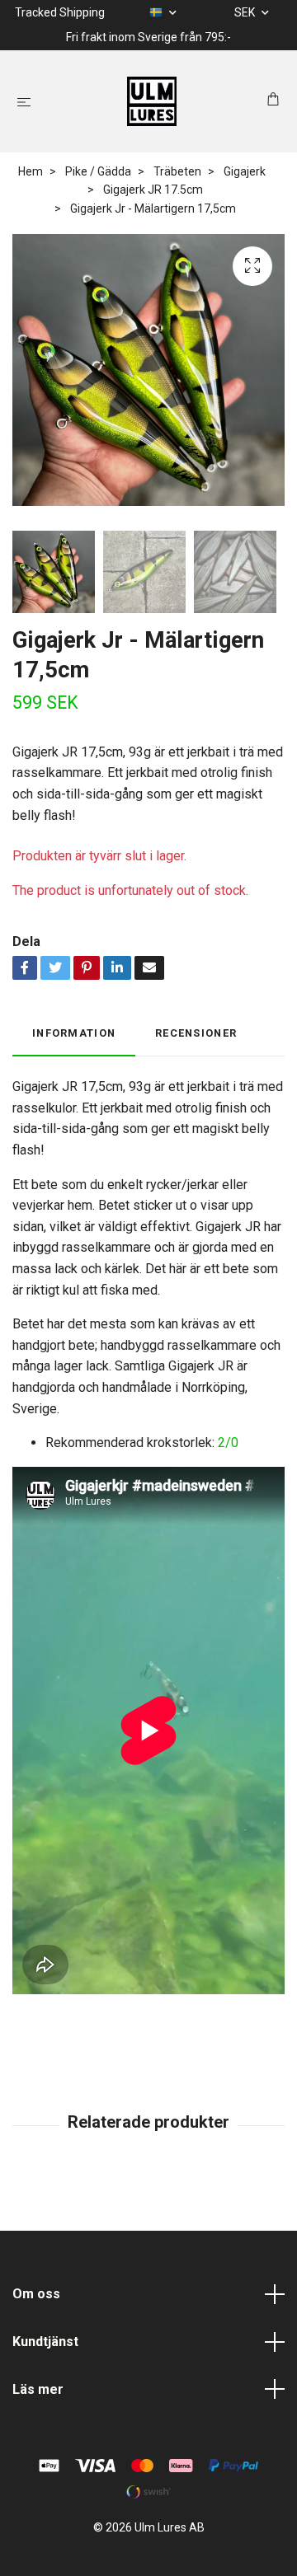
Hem (31, 171)
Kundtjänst (45, 2342)
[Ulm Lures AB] (152, 101)
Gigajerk (245, 171)
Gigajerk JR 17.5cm (153, 190)
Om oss (36, 2294)
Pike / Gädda (98, 171)
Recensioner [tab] (196, 1033)
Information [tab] (74, 1033)
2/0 (228, 1443)
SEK (246, 12)
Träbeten (177, 171)
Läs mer (38, 2389)
